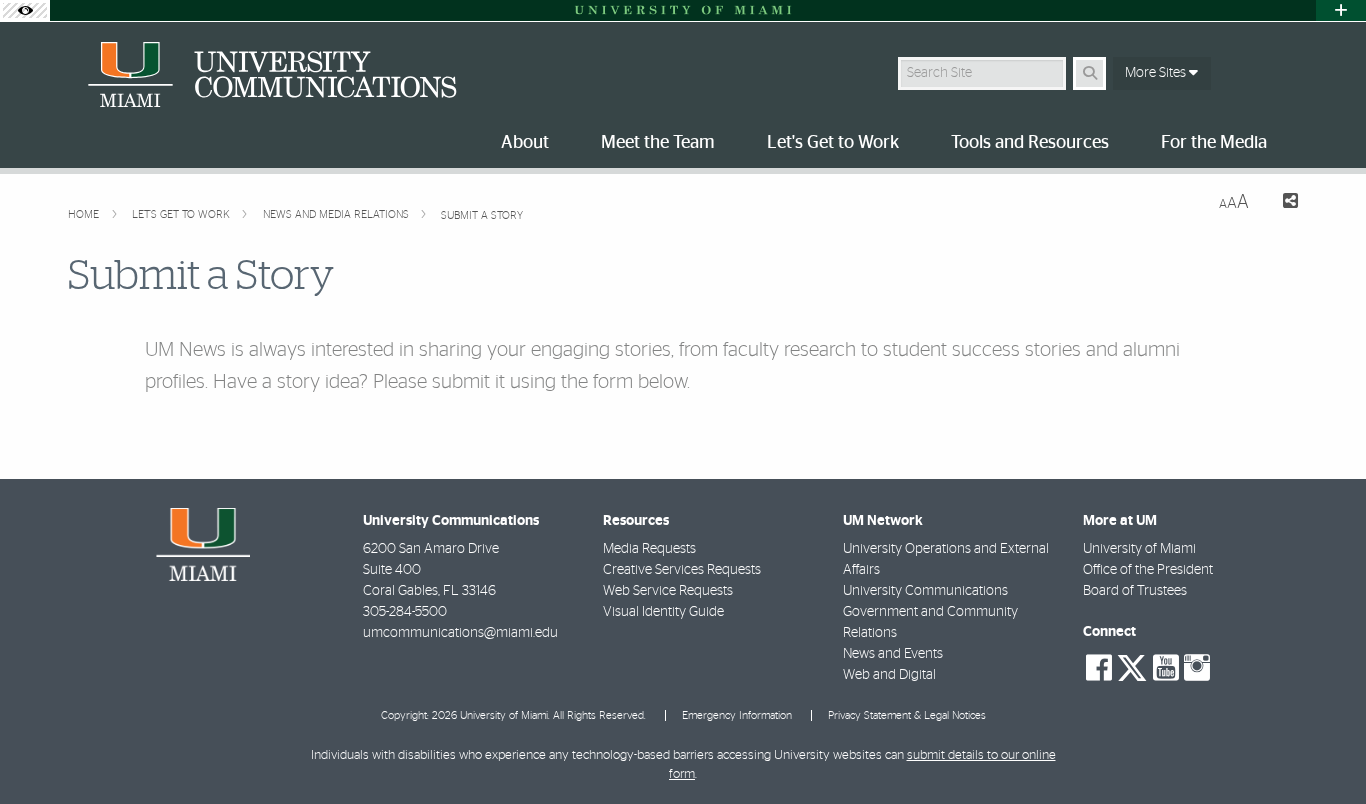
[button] (1322, 748)
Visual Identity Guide (663, 612)
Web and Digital (889, 675)
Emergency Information (737, 715)
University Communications (925, 591)
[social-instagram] (1197, 668)
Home (85, 214)
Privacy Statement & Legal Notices (907, 715)
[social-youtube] (1166, 668)
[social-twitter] (1132, 666)
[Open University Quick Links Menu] (1341, 10)
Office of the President (1148, 570)
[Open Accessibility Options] (25, 10)
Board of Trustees (1135, 591)
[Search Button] (1089, 73)
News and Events (893, 654)
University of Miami (1139, 549)
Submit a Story (482, 215)
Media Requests (649, 549)
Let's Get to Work (182, 214)
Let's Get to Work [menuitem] (833, 143)
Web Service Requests (668, 591)
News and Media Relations (337, 214)
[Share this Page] (1281, 203)
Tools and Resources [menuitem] (1030, 143)
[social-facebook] (1099, 668)
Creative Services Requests (682, 570)
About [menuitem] (525, 143)
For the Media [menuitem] (1214, 143)
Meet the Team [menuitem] (658, 143)
